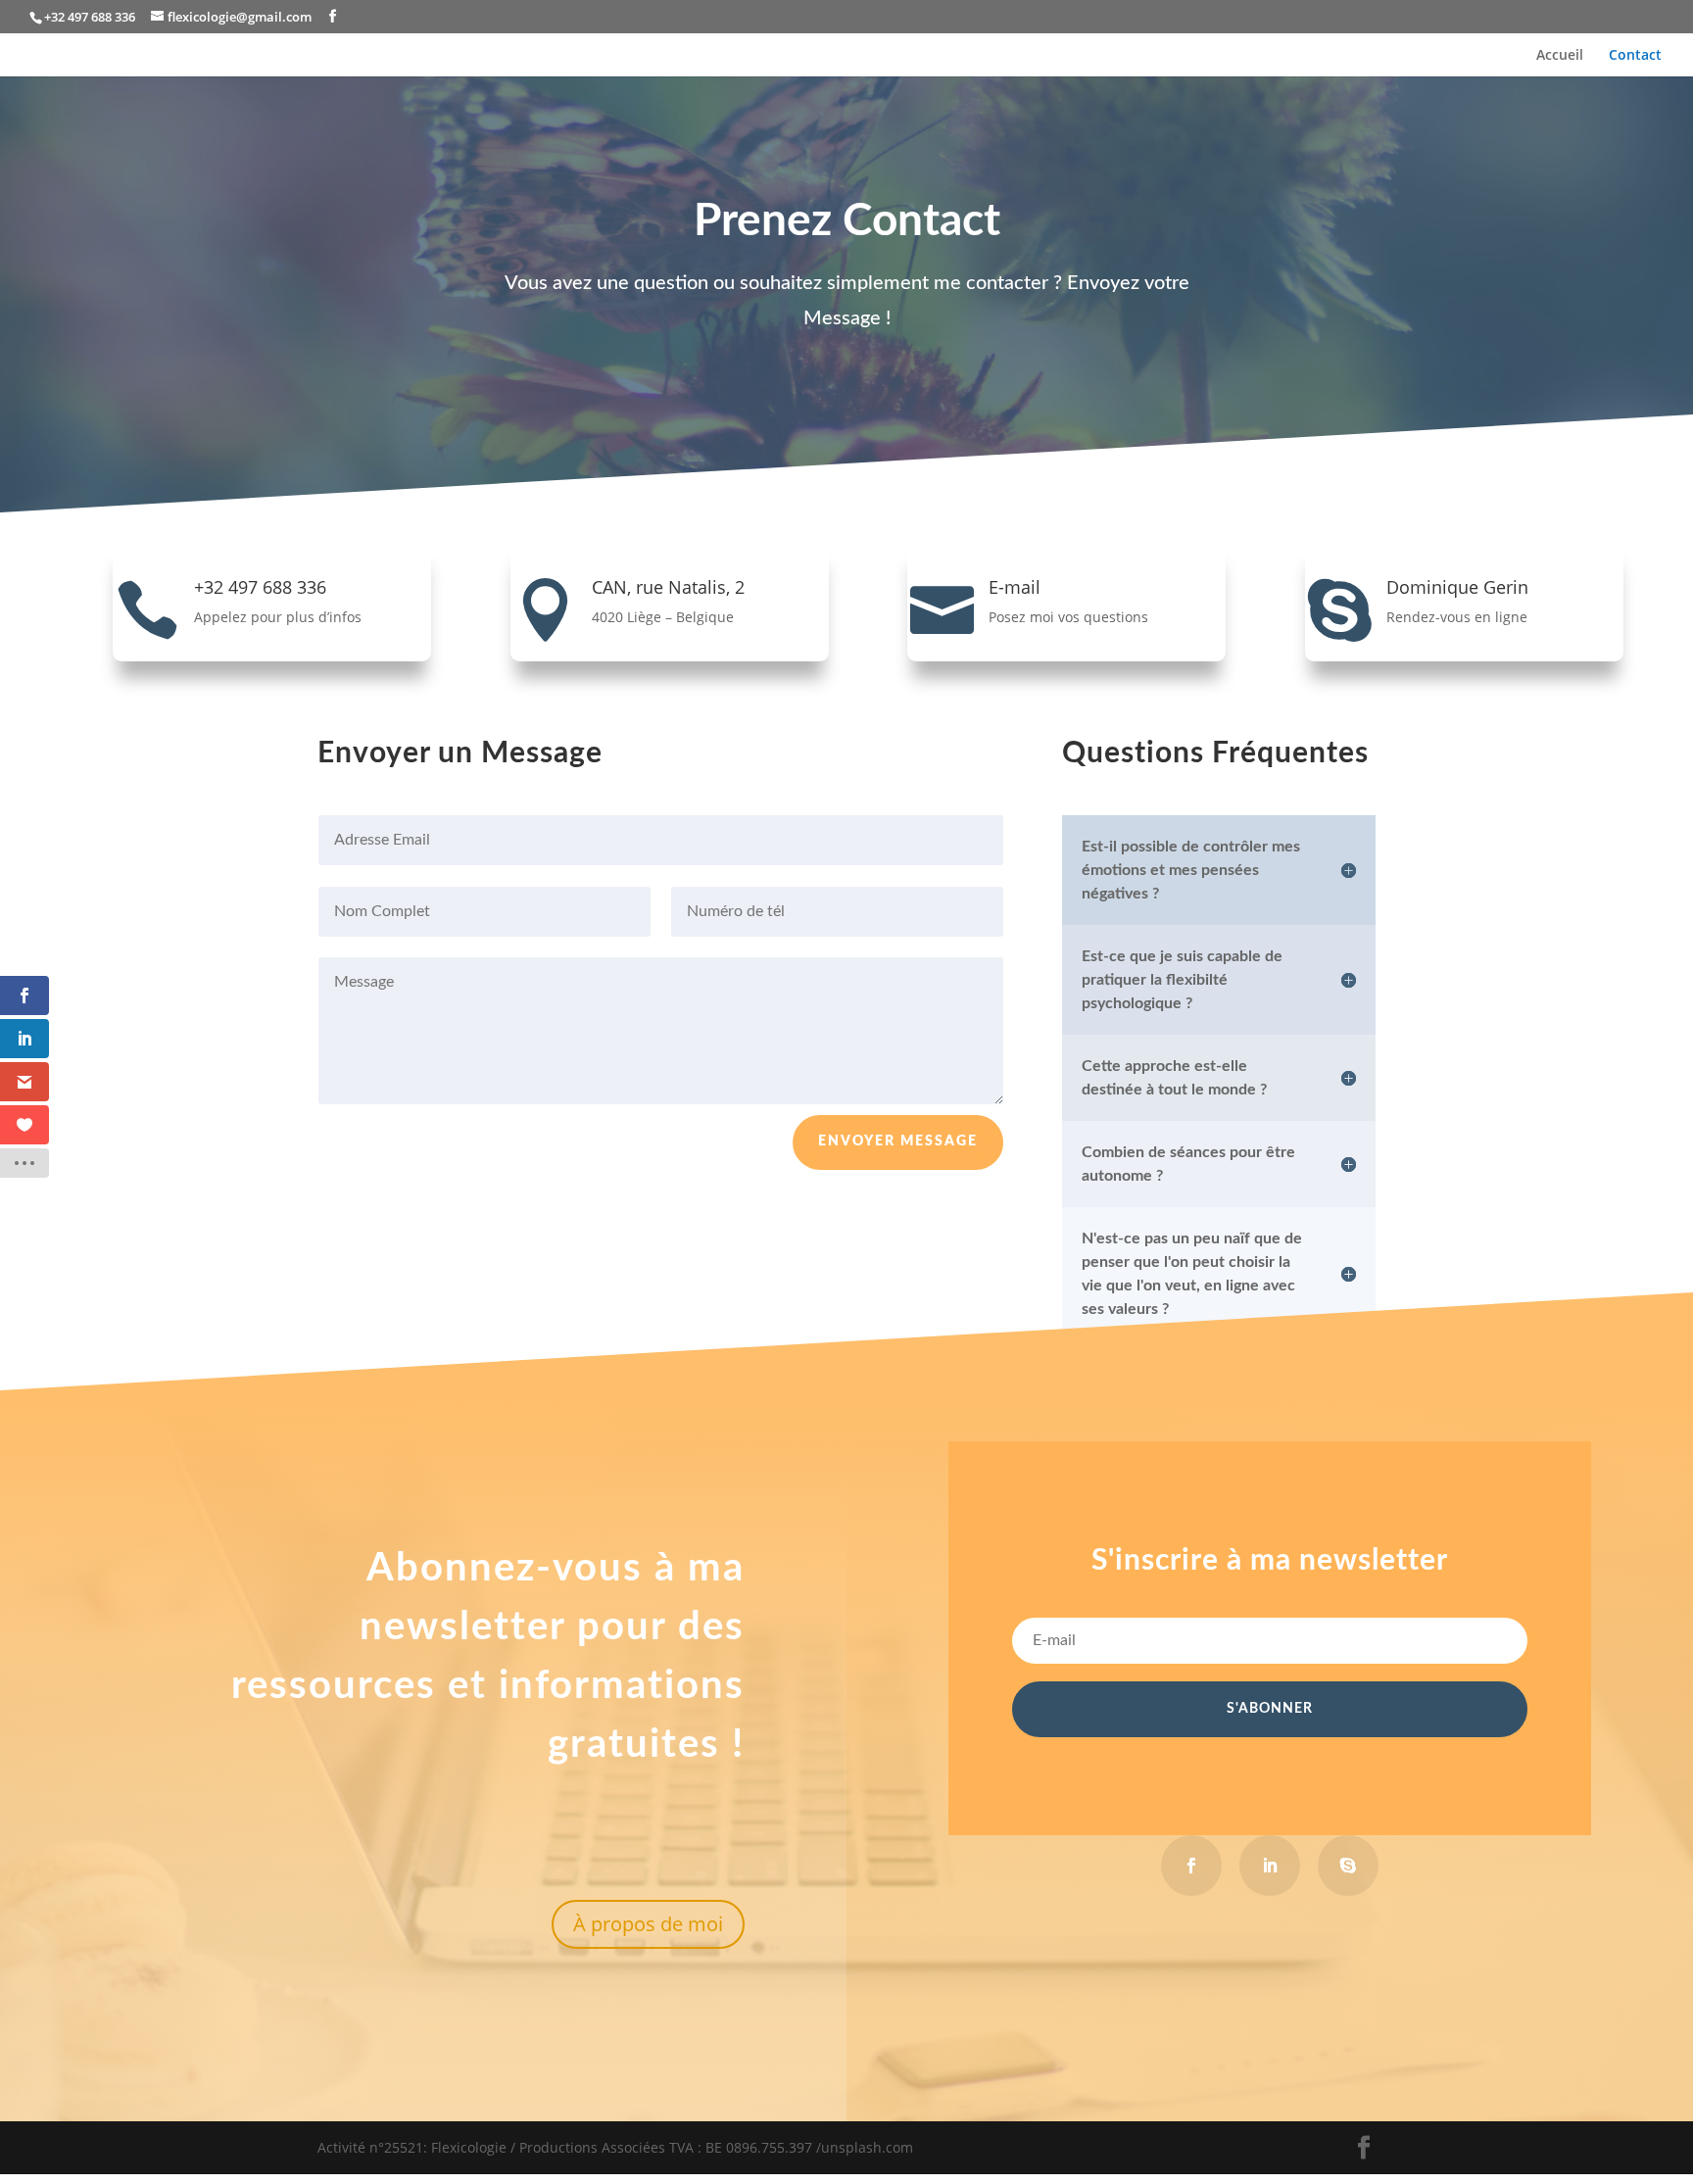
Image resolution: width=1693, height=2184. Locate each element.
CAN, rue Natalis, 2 (668, 587)
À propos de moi (648, 1924)
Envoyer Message (898, 1141)
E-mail (1015, 587)
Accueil (1560, 56)
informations (622, 1686)
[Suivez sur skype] (1348, 1866)
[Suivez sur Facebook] (1191, 1866)
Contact (1635, 56)
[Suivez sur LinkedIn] (1270, 1866)
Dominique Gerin (1457, 587)
